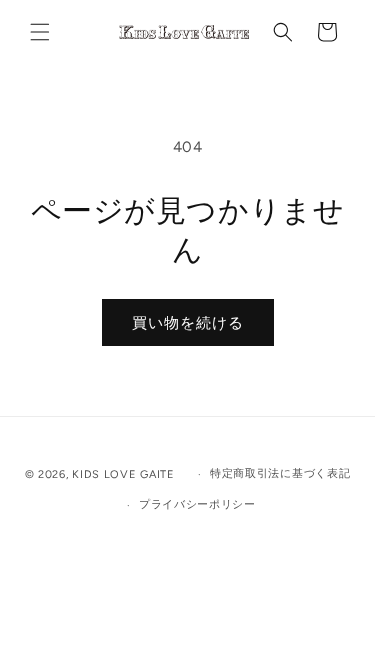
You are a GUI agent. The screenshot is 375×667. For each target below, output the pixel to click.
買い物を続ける (188, 323)
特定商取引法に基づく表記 (280, 473)
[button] (40, 32)
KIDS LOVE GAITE (125, 474)
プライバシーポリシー (197, 504)
